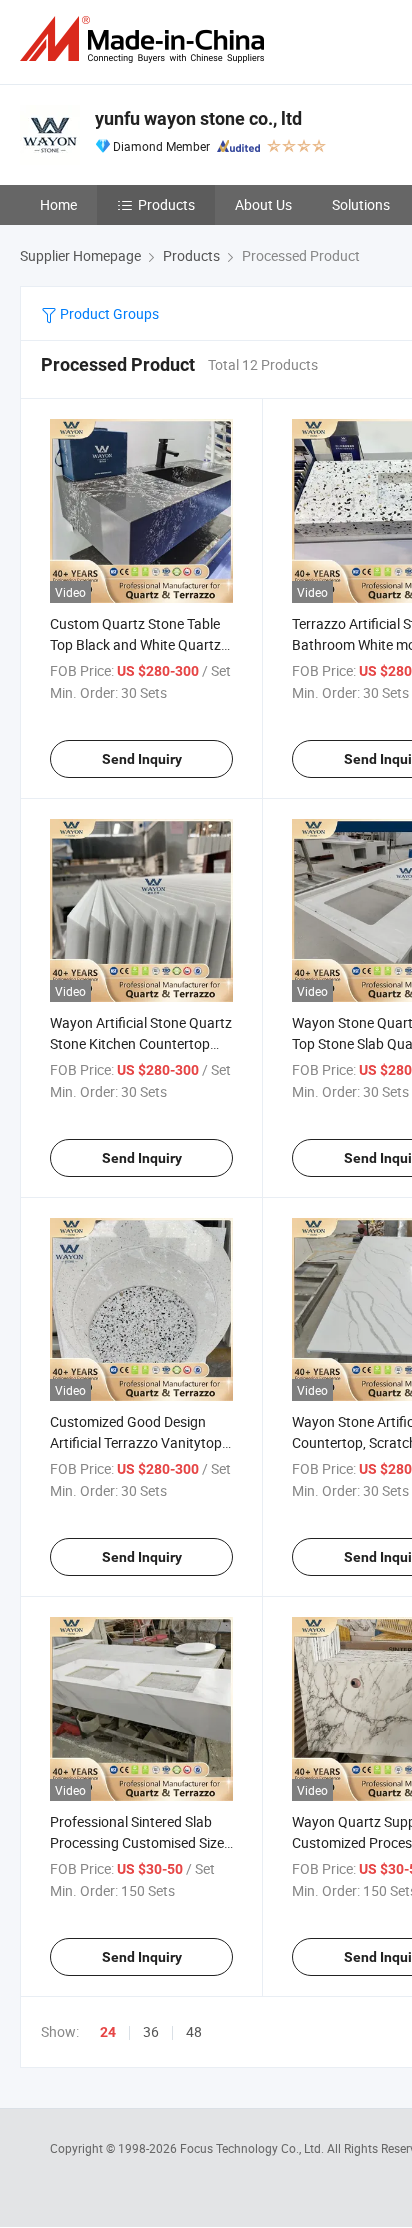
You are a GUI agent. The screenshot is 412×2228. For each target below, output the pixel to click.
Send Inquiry (142, 759)
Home (58, 204)
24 (108, 2032)
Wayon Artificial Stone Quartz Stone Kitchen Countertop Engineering (141, 1043)
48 (194, 2031)
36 (151, 2031)
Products (166, 204)
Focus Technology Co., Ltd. (253, 2148)
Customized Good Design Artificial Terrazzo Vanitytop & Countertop (136, 1442)
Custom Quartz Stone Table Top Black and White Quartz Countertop (135, 644)
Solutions (361, 204)
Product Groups (108, 313)
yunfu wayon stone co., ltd (198, 118)
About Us (263, 204)
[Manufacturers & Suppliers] (146, 39)
